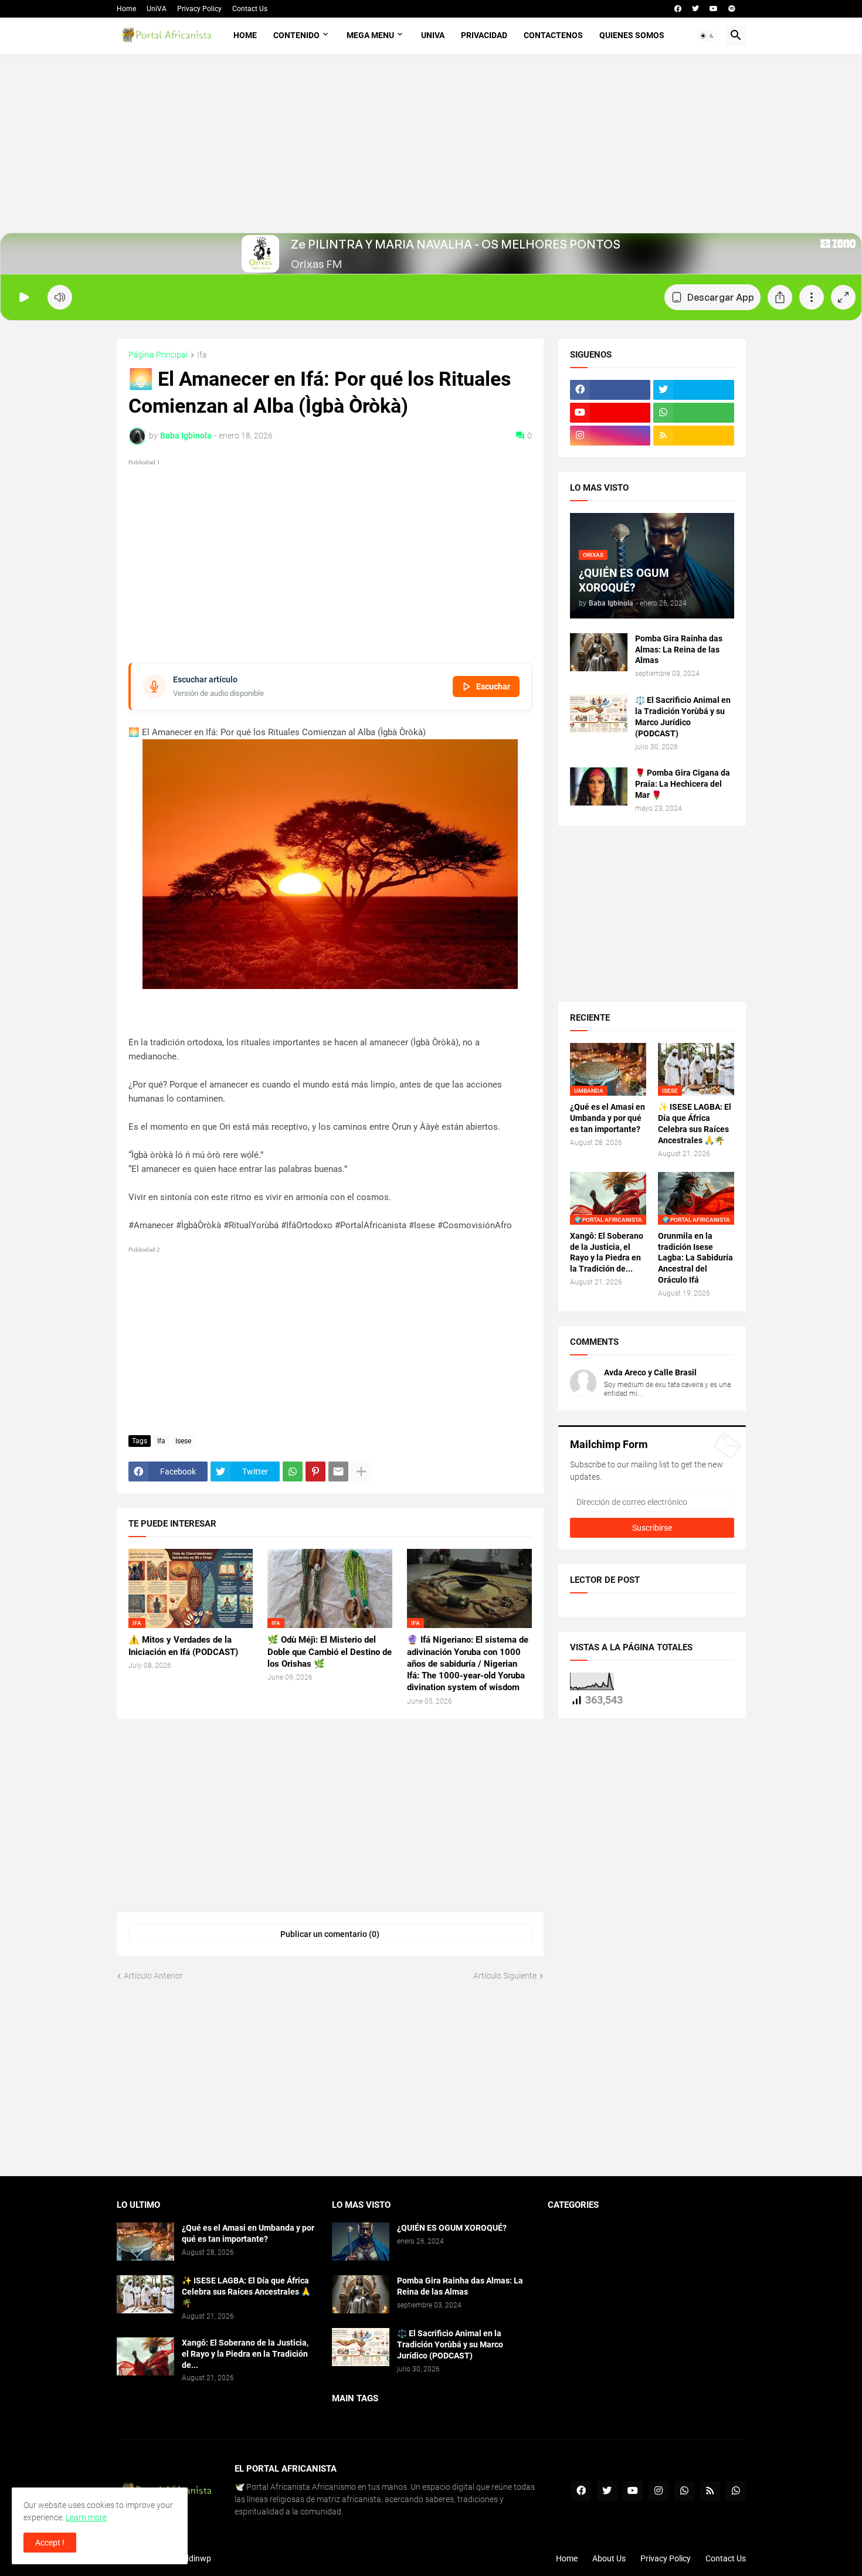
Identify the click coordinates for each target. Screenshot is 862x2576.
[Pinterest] (315, 1471)
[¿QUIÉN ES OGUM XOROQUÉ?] (361, 2242)
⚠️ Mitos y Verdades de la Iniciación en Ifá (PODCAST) (183, 1646)
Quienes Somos (632, 35)
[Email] (338, 1471)
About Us (609, 2558)
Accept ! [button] (50, 2543)
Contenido (296, 35)
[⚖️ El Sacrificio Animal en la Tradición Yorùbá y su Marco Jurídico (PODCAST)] (599, 714)
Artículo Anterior (153, 1976)
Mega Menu (370, 35)
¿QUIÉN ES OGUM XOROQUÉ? (452, 2228)
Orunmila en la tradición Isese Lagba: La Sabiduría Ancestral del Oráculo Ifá (695, 1258)
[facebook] (678, 9)
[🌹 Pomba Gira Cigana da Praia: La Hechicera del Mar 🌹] (599, 786)
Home (126, 9)
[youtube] (714, 9)
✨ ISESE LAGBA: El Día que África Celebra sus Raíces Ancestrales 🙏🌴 (695, 1124)
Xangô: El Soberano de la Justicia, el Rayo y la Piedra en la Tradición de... (607, 1253)
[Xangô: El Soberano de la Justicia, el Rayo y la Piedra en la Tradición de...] (145, 2356)
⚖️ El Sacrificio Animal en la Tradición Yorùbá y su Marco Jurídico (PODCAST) (683, 717)
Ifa (202, 355)
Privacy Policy (199, 9)
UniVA (157, 9)
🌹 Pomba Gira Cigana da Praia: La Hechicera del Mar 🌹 (683, 784)
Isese (183, 1441)
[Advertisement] (431, 151)
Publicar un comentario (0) (330, 1934)
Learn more (86, 2517)
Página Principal (158, 355)
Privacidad (484, 35)
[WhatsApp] (293, 1471)
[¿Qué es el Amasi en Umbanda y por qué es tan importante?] (145, 2242)
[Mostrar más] (361, 1471)
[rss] (694, 436)
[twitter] (695, 9)
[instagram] (610, 436)
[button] (707, 36)
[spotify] (732, 9)
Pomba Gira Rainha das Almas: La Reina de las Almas (679, 650)
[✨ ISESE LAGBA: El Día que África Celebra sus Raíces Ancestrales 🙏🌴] (145, 2294)
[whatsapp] (694, 413)
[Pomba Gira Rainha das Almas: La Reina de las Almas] (599, 652)
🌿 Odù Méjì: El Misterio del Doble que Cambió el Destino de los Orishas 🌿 (330, 1652)
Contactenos (553, 35)
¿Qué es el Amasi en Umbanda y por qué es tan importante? (608, 1118)
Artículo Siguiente (505, 1976)
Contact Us (250, 9)
